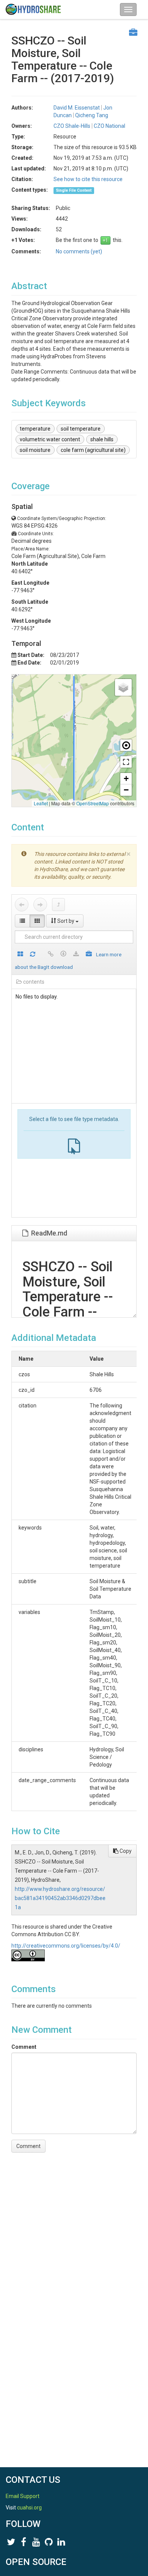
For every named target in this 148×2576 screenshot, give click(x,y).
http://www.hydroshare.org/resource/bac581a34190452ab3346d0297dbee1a (60, 1898)
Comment (24, 2047)
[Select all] (20, 955)
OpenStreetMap (93, 803)
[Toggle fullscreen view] (126, 762)
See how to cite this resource (88, 179)
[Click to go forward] (40, 905)
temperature (35, 429)
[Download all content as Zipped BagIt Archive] (89, 955)
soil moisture (35, 450)
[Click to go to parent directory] (58, 905)
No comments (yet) (79, 251)
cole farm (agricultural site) (93, 450)
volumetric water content (50, 439)
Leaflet (41, 803)
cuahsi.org (29, 2508)
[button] (123, 687)
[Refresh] (33, 955)
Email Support (23, 2496)
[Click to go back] (22, 905)
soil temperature (81, 429)
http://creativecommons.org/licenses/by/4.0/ (66, 1946)
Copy (125, 1851)
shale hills (102, 439)
